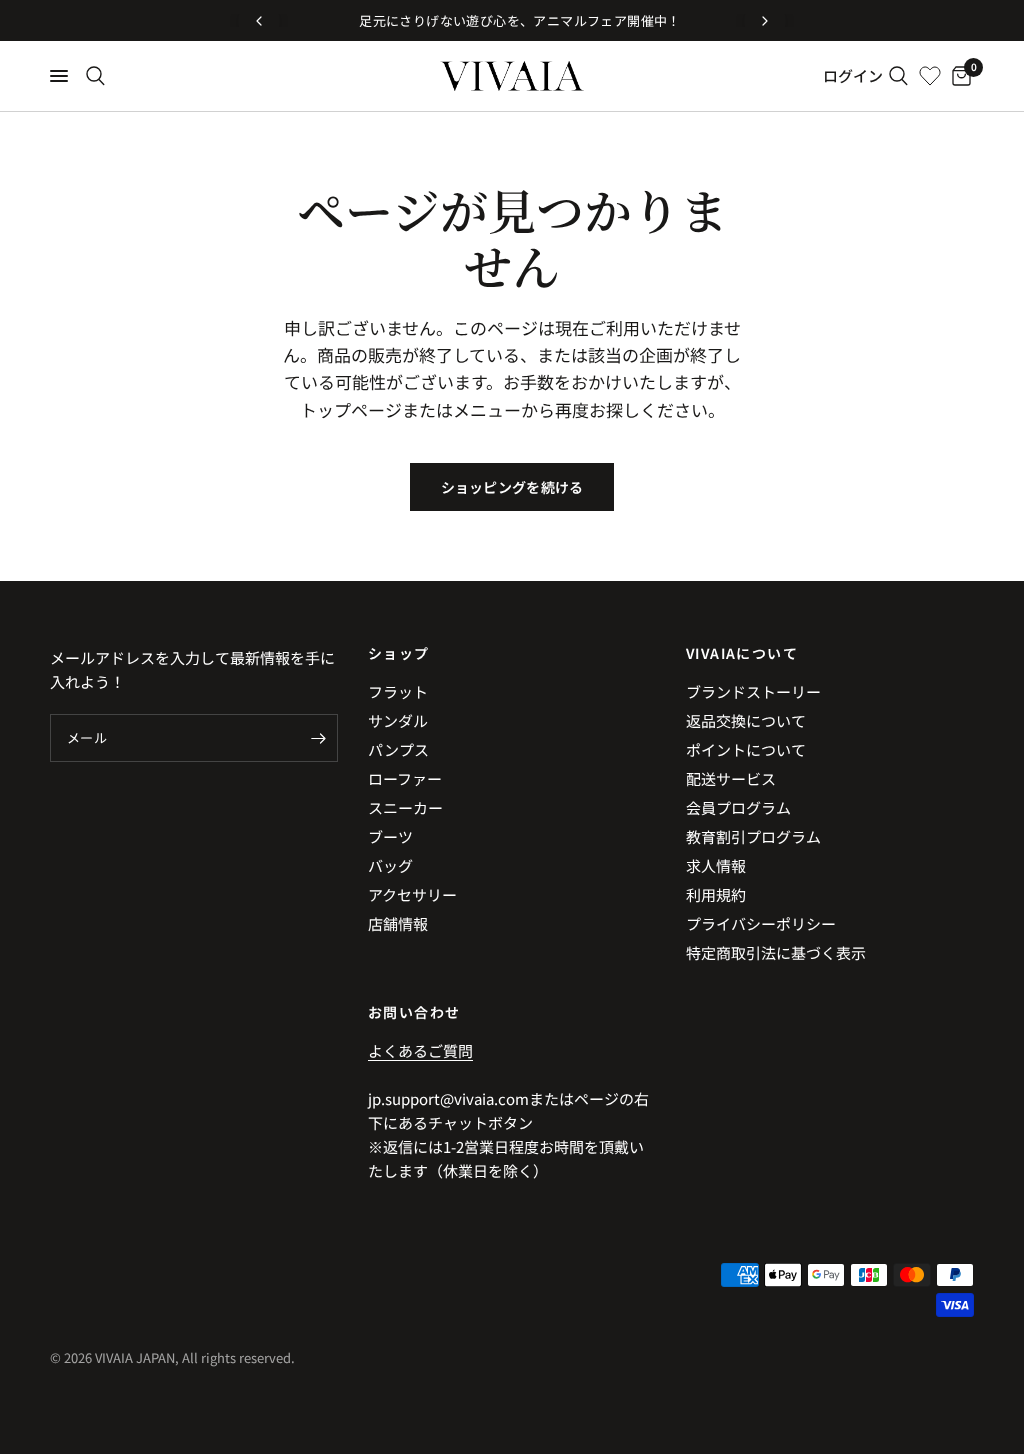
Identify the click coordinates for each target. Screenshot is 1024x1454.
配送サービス (731, 778)
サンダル (398, 720)
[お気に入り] (930, 76)
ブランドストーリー (753, 691)
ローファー (405, 778)
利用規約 (716, 894)
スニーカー (405, 807)
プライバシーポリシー (761, 923)
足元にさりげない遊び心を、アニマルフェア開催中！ (512, 20)
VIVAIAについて (742, 653)
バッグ (390, 865)
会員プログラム (738, 807)
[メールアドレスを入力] (318, 738)
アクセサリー (412, 894)
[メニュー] (59, 76)
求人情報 (716, 865)
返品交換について (746, 720)
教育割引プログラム (753, 836)
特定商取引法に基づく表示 (776, 952)
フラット (398, 691)
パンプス (398, 749)
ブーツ (390, 836)
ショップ (399, 653)
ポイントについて (746, 749)
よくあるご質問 (420, 1050)
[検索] (95, 76)
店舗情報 (398, 923)
